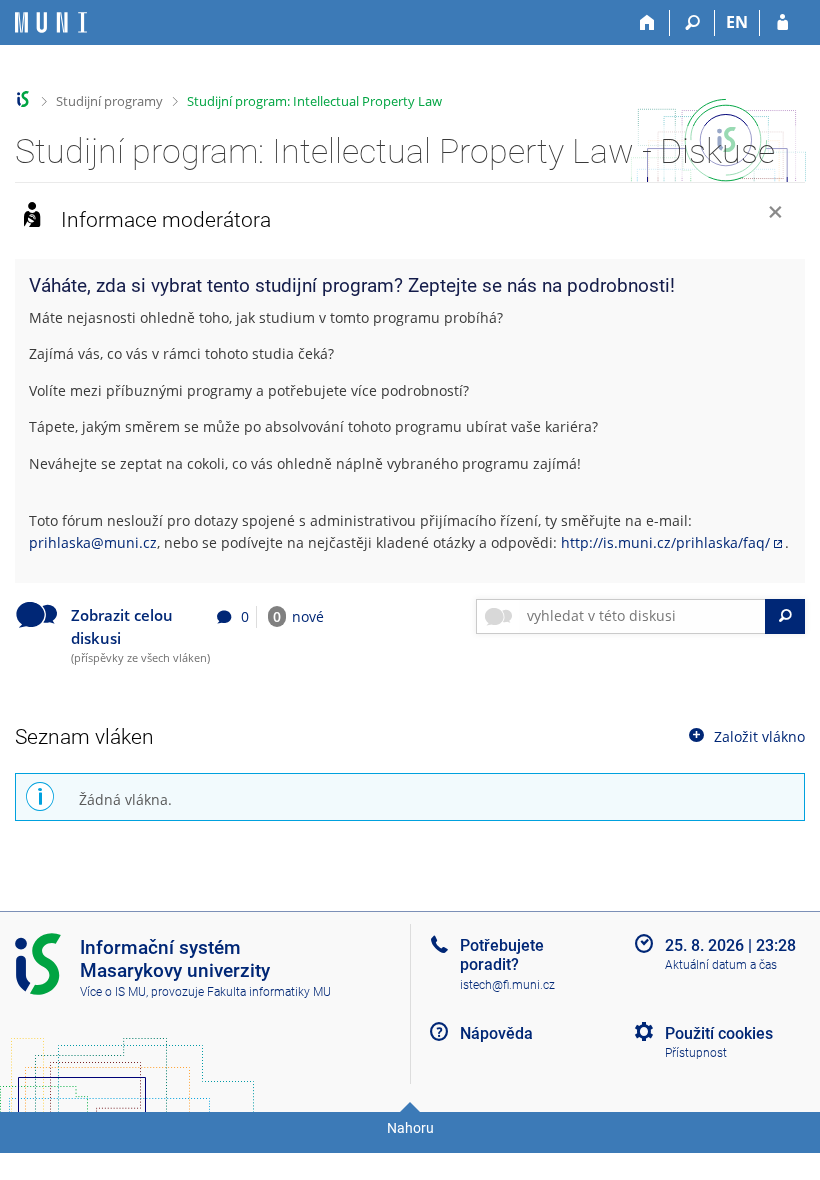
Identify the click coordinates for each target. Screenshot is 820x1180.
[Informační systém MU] (23, 99)
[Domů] (647, 23)
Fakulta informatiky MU (269, 992)
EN (737, 22)
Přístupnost (696, 1053)
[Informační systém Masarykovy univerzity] (51, 22)
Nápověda (496, 1033)
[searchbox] (642, 616)
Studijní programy (109, 101)
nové (298, 616)
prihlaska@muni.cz (93, 542)
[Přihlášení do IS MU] (782, 23)
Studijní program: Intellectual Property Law (314, 101)
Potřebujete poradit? (502, 955)
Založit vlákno (759, 735)
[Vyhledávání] (692, 23)
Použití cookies (719, 1033)
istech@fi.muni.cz (507, 985)
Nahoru (410, 1128)
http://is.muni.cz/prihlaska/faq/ (665, 542)
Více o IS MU (113, 992)
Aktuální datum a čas (721, 965)
